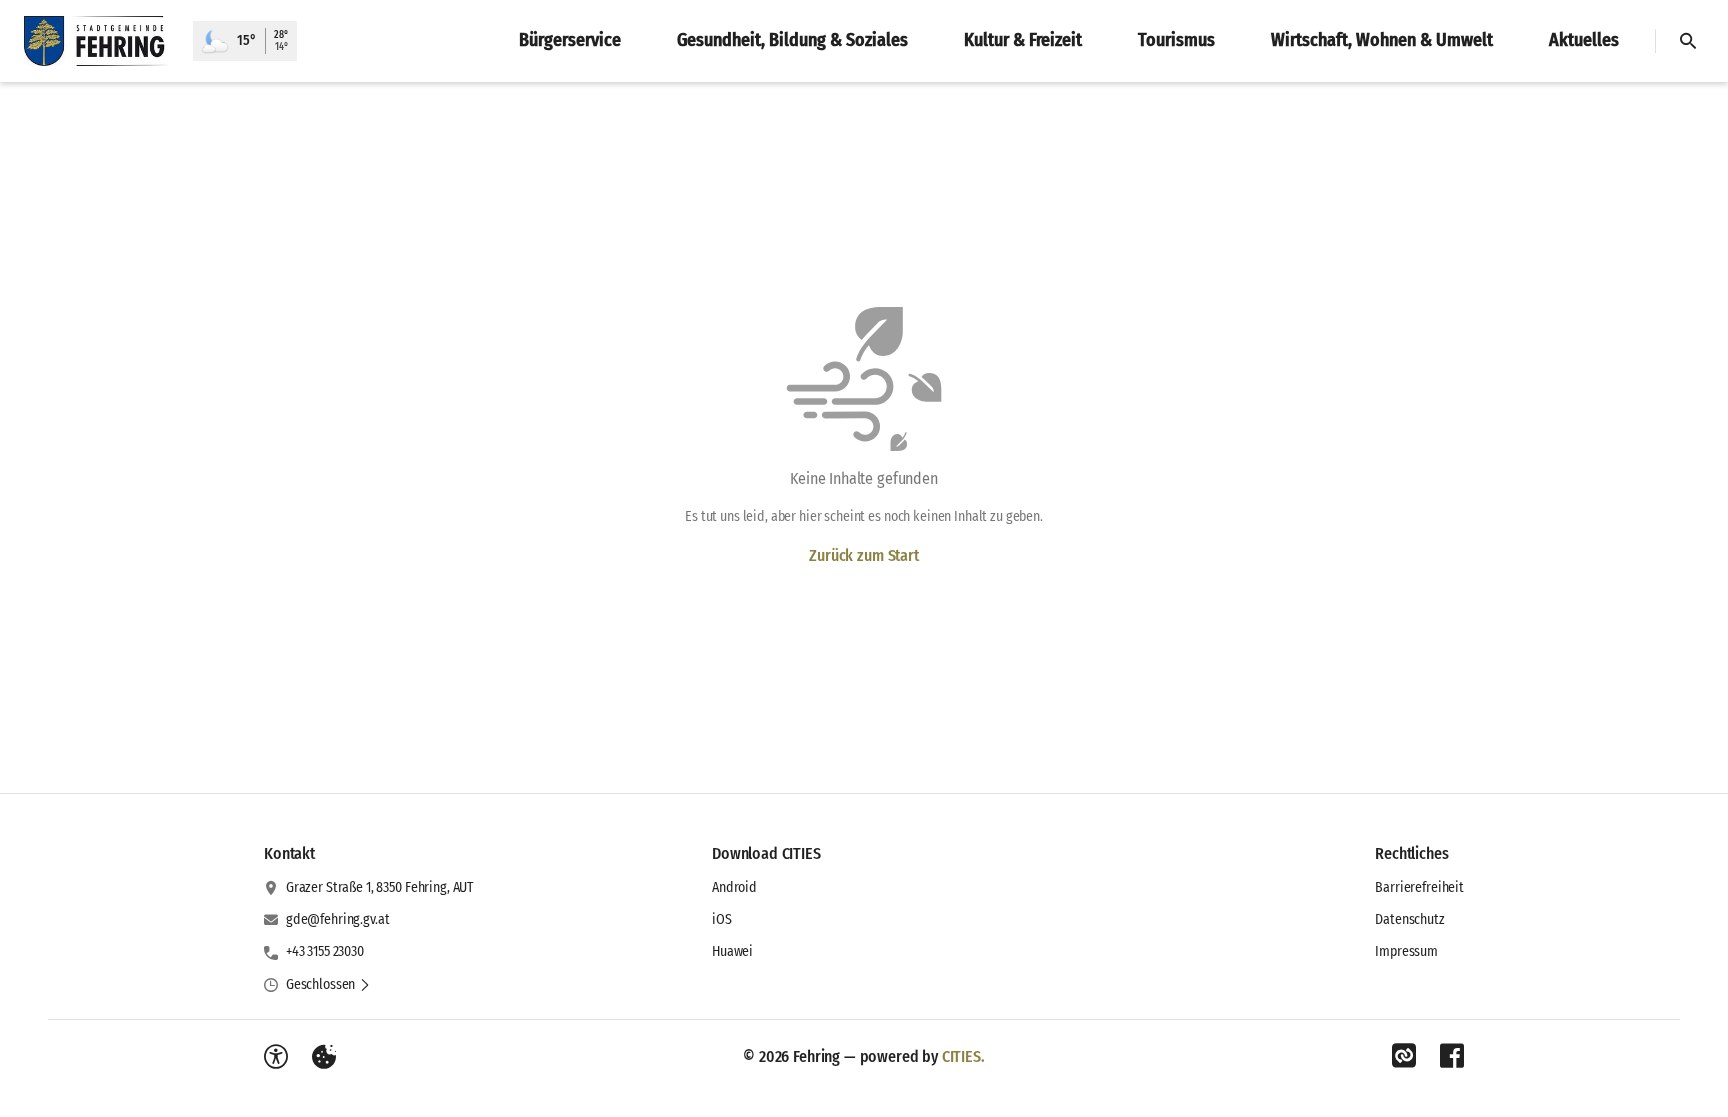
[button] (328, 985)
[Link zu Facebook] (1452, 1056)
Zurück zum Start (863, 555)
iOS (722, 919)
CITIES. (963, 1056)
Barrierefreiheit (1419, 887)
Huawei (732, 951)
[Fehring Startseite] (96, 41)
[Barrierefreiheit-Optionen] (276, 1057)
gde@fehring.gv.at (338, 919)
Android (734, 887)
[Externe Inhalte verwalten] (324, 1057)
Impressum (1406, 951)
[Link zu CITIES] (1404, 1056)
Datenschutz (1409, 919)
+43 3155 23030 (325, 951)
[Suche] (1688, 41)
